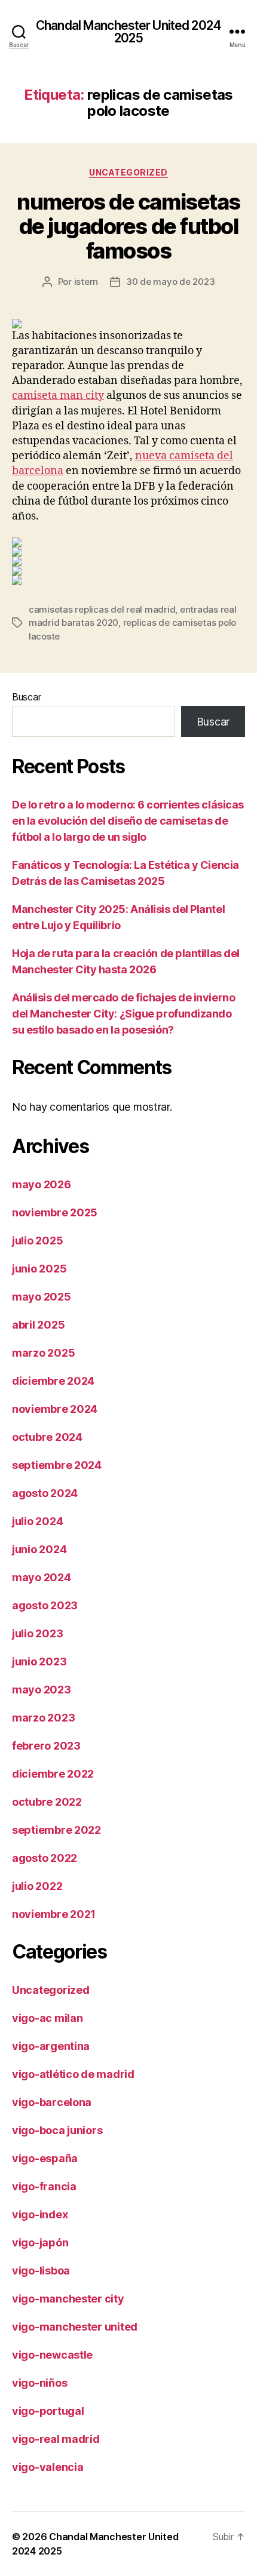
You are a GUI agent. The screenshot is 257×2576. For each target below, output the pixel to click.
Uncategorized (128, 172)
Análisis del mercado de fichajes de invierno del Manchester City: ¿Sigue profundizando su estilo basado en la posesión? (123, 1014)
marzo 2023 (43, 1718)
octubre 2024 (47, 1437)
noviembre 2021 (54, 1914)
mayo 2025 (42, 1297)
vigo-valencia (48, 2467)
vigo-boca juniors (57, 2130)
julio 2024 (37, 1521)
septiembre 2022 (56, 1830)
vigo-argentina (51, 2046)
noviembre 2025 (55, 1212)
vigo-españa (45, 2158)
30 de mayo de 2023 (170, 282)
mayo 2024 (42, 1577)
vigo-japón (40, 2243)
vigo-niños (39, 2383)
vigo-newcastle (52, 2355)
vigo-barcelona (52, 2102)
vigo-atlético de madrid (73, 2074)
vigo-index (40, 2214)
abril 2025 (38, 1325)
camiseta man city (58, 396)
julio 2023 (37, 1633)
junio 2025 (39, 1269)
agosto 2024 (45, 1493)
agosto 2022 (45, 1858)
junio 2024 (39, 1549)
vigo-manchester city (68, 2299)
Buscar (26, 697)
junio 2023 (39, 1662)
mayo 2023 (42, 1690)
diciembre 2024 (53, 1381)
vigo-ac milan (48, 2018)
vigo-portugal (48, 2411)
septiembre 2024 (57, 1465)
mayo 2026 (42, 1184)
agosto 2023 (45, 1605)
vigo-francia (44, 2186)
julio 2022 (37, 1886)
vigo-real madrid (56, 2439)
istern (86, 282)
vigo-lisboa (41, 2271)
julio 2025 (37, 1241)
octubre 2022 (47, 1802)
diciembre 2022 (53, 1774)
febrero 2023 (46, 1746)
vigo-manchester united (75, 2327)
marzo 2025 (43, 1353)
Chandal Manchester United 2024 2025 (128, 32)
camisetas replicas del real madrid (102, 609)
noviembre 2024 (55, 1409)
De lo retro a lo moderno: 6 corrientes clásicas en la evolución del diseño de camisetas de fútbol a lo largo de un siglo (128, 821)
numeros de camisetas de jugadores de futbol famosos (128, 226)
